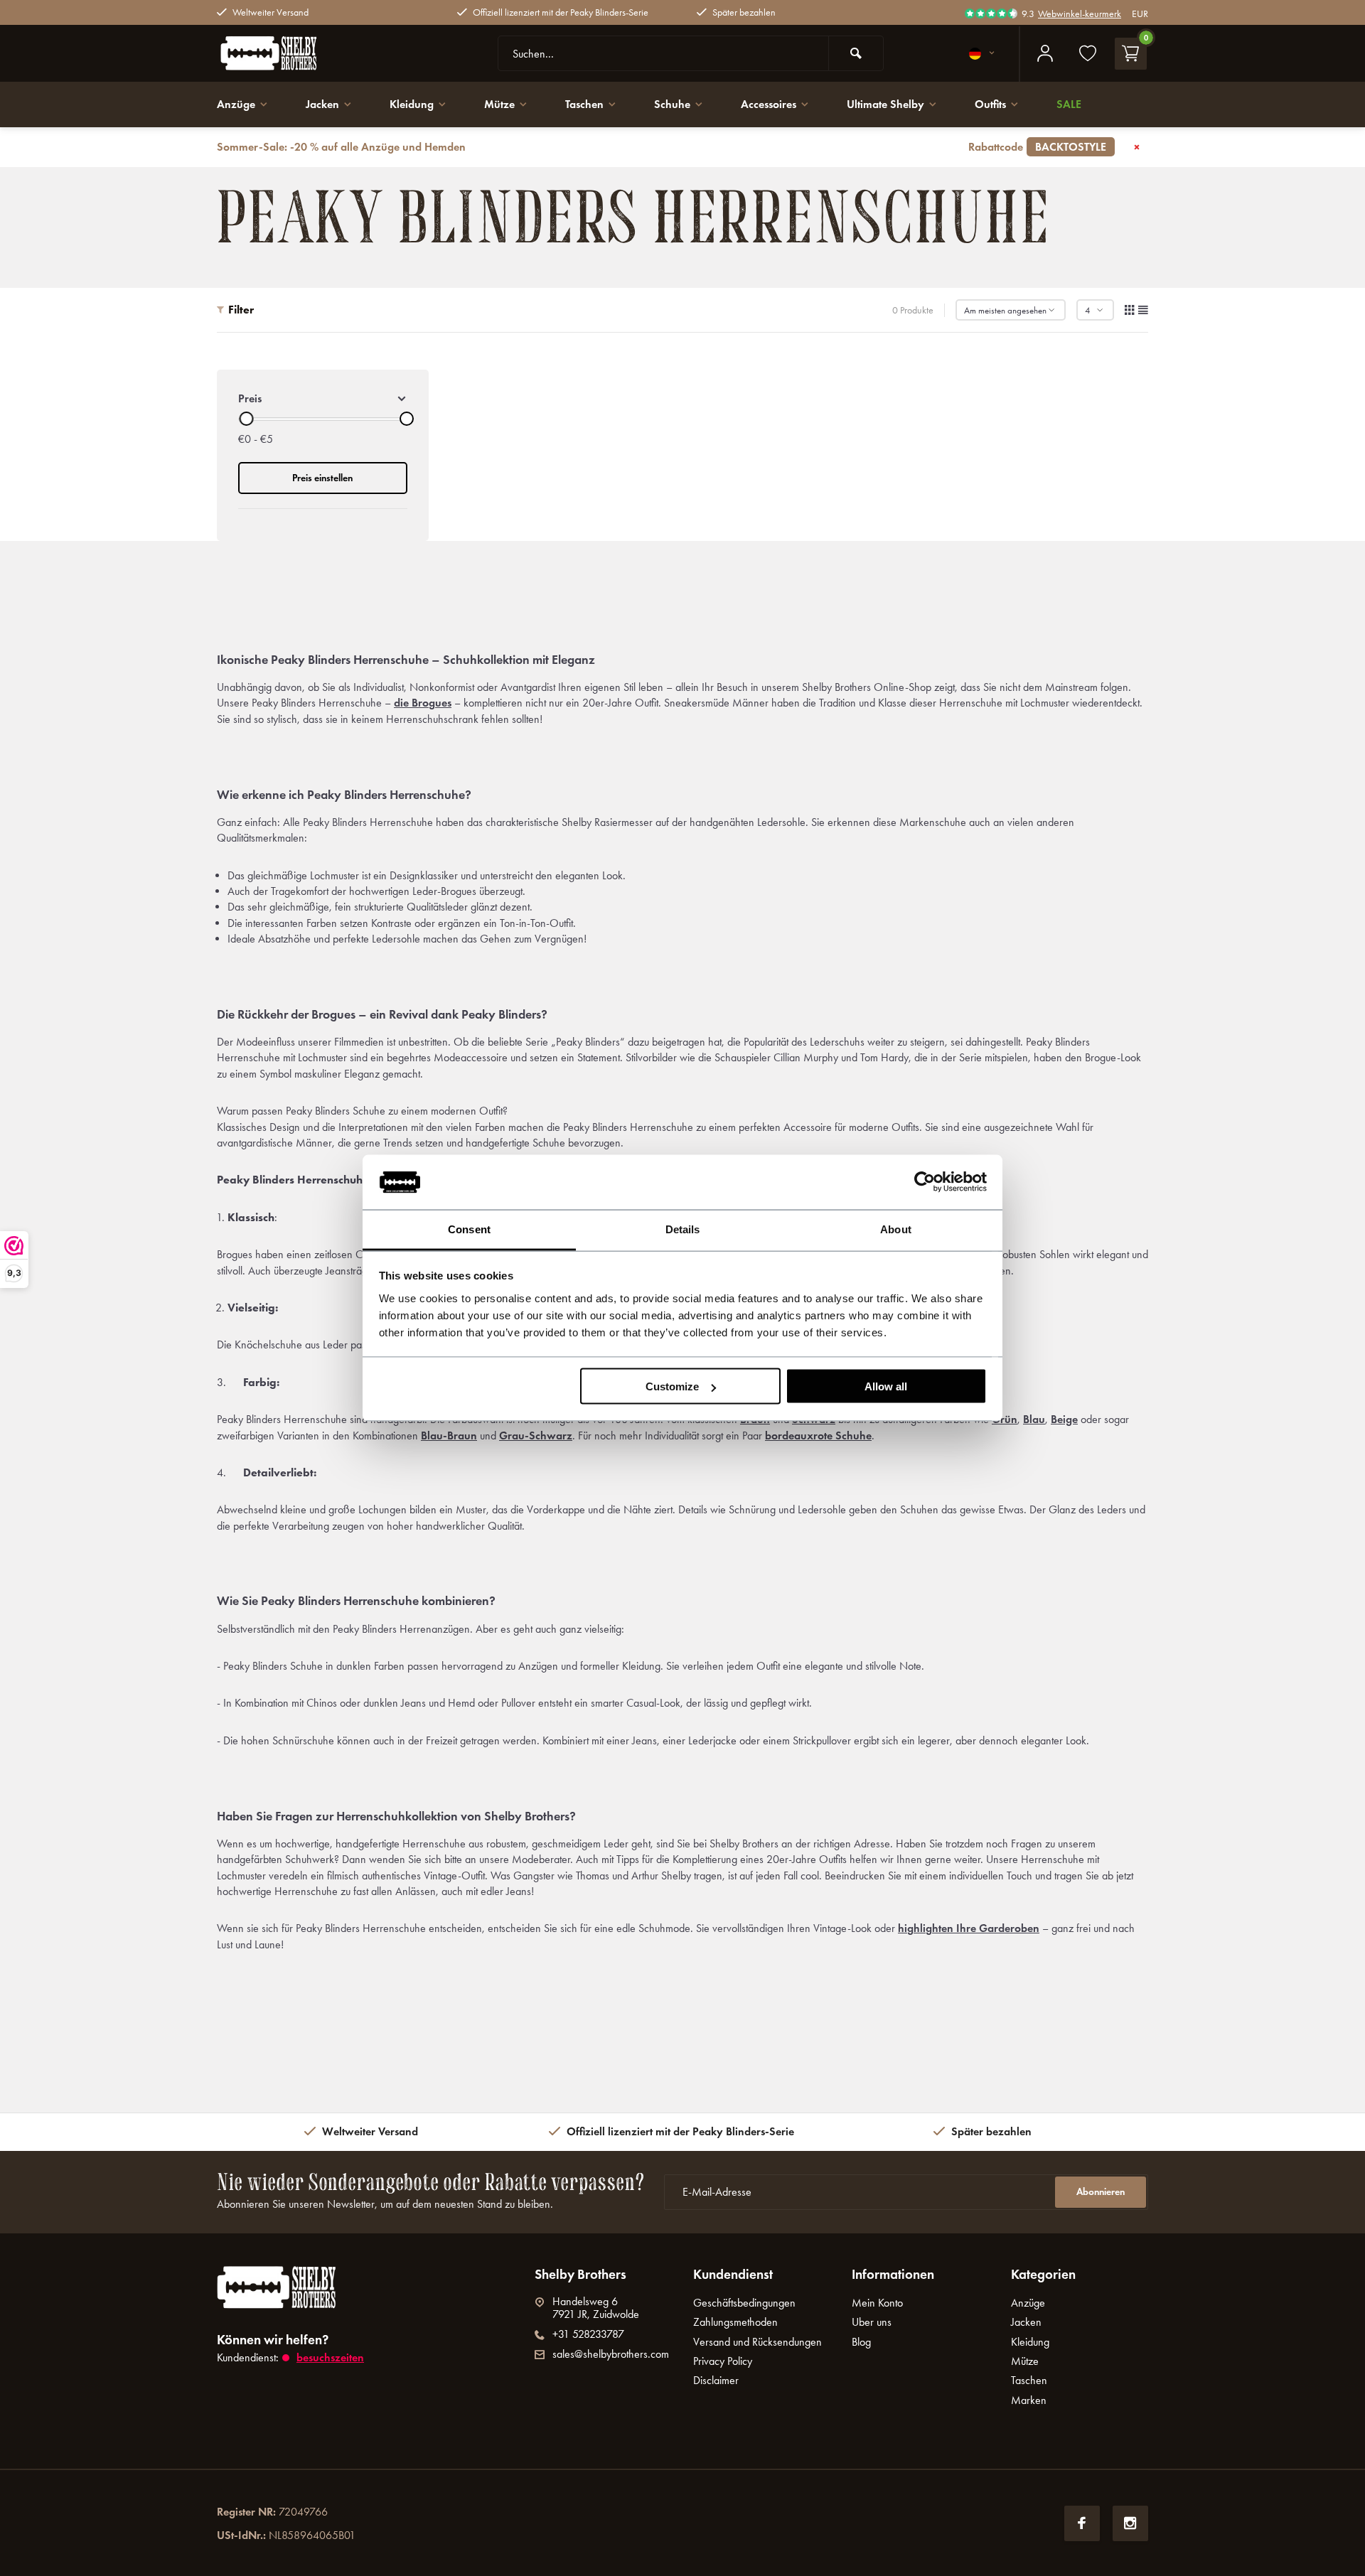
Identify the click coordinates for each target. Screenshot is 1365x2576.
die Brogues (423, 703)
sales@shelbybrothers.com (611, 2354)
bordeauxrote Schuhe (818, 1435)
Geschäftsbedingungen (744, 2303)
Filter (241, 310)
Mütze (499, 104)
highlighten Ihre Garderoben (969, 1928)
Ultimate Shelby (885, 104)
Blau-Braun (449, 1435)
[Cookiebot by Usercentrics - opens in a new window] (925, 1182)
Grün (1005, 1419)
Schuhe (672, 104)
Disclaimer (716, 2380)
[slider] (246, 419)
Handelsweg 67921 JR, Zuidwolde (596, 2308)
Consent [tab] (469, 1229)
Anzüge (236, 104)
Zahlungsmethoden (735, 2322)
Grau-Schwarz (536, 1435)
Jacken (322, 104)
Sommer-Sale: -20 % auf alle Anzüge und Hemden (662, 147)
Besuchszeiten (330, 2357)
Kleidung (412, 104)
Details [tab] (683, 1229)
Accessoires (769, 104)
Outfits (990, 104)
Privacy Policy (723, 2361)
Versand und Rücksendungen (758, 2342)
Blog (861, 2342)
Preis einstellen (322, 478)
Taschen (584, 104)
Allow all (886, 1386)
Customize (672, 1386)
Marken (1029, 2400)
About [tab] (896, 1229)
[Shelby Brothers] (302, 53)
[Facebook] (1082, 2523)
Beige (1064, 1419)
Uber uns (872, 2322)
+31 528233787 (588, 2334)
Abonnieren (1101, 2192)
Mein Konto (877, 2303)
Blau (1034, 1419)
